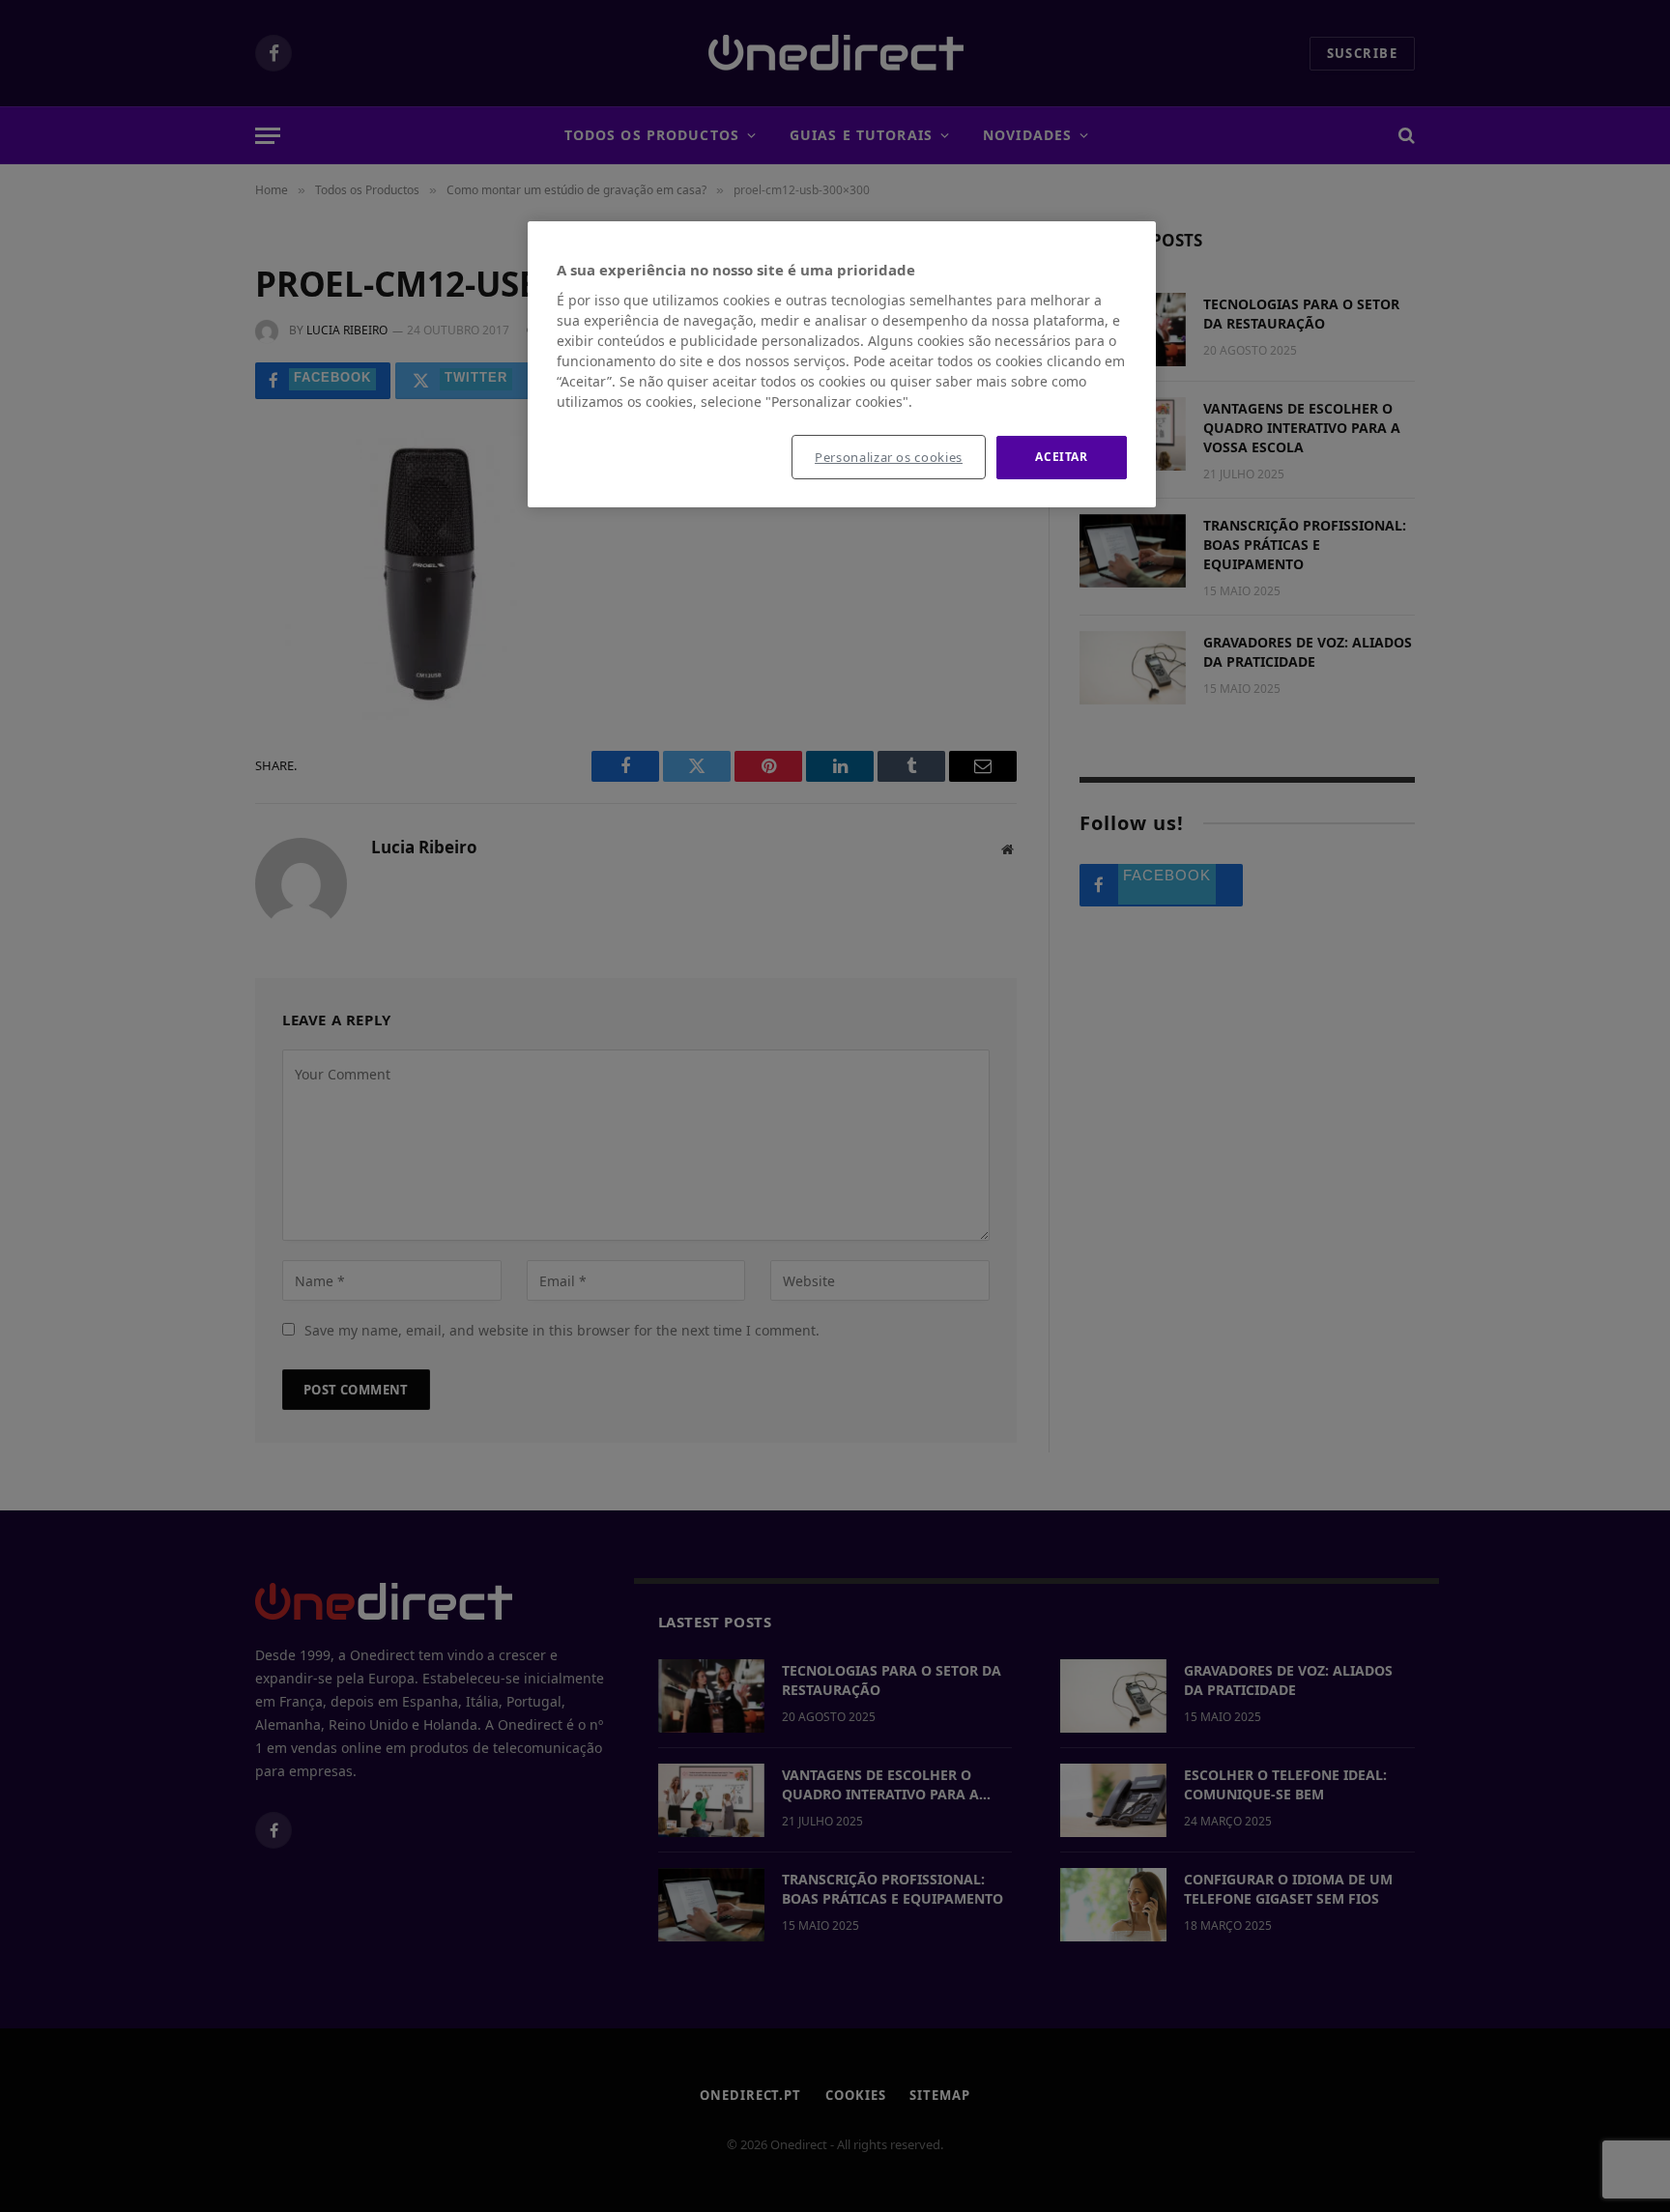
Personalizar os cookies (889, 457)
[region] (842, 364)
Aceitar (1061, 457)
